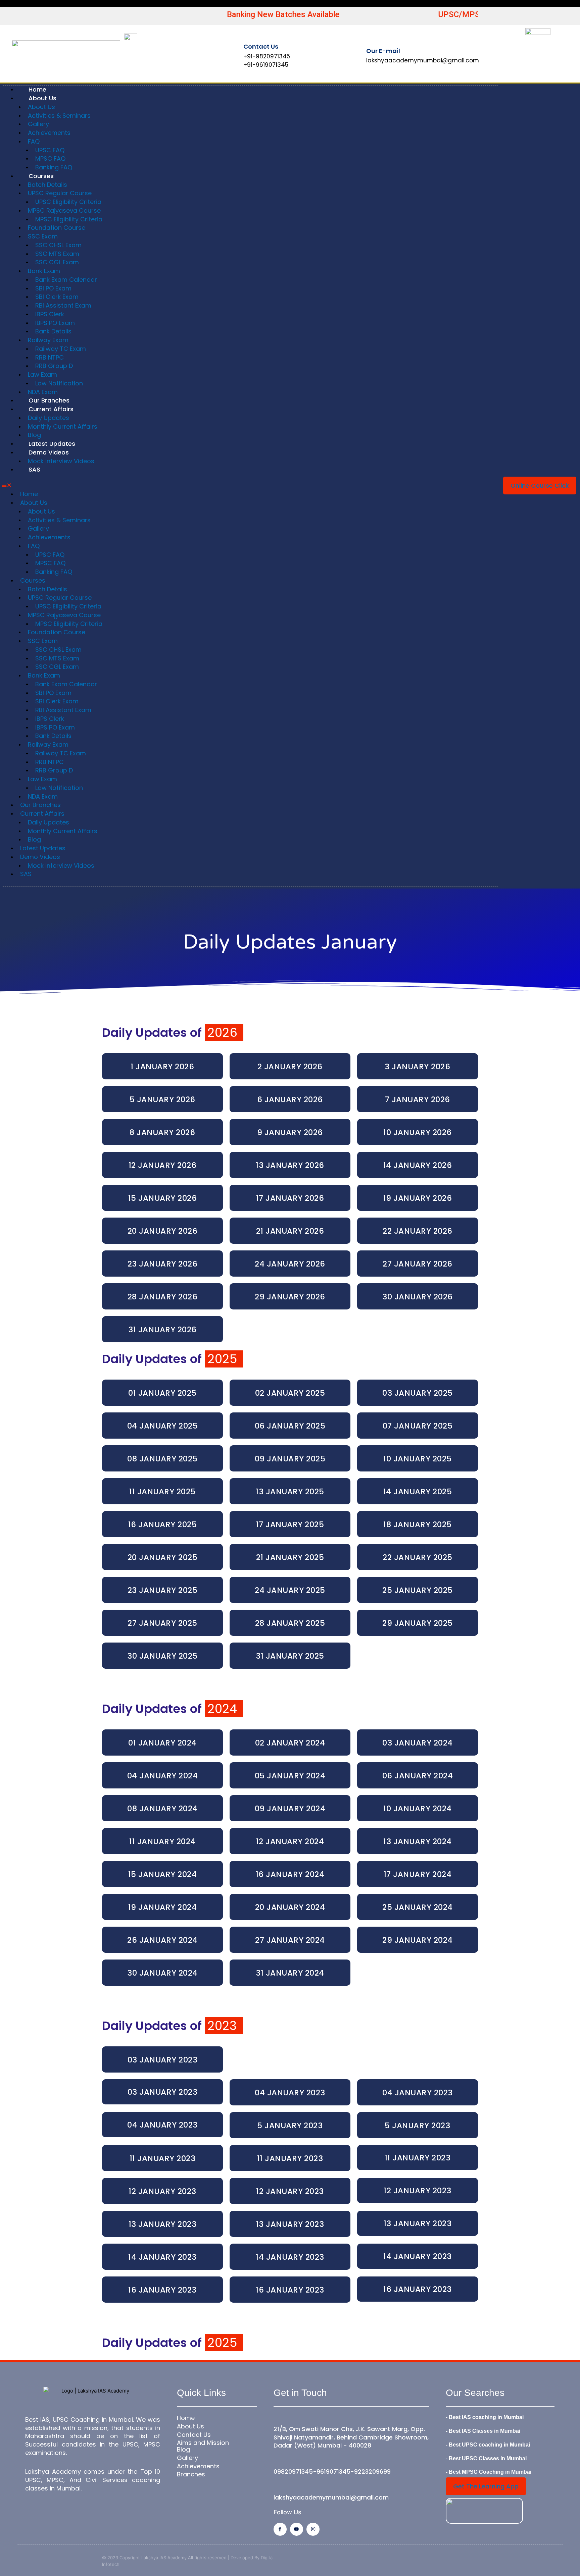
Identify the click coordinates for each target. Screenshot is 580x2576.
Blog (34, 435)
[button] (250, 486)
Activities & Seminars (59, 116)
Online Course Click (540, 486)
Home (37, 89)
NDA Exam (43, 392)
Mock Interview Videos (61, 461)
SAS (34, 469)
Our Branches (49, 400)
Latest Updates (52, 444)
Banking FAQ (54, 167)
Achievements (49, 133)
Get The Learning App (486, 2486)
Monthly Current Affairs (63, 426)
